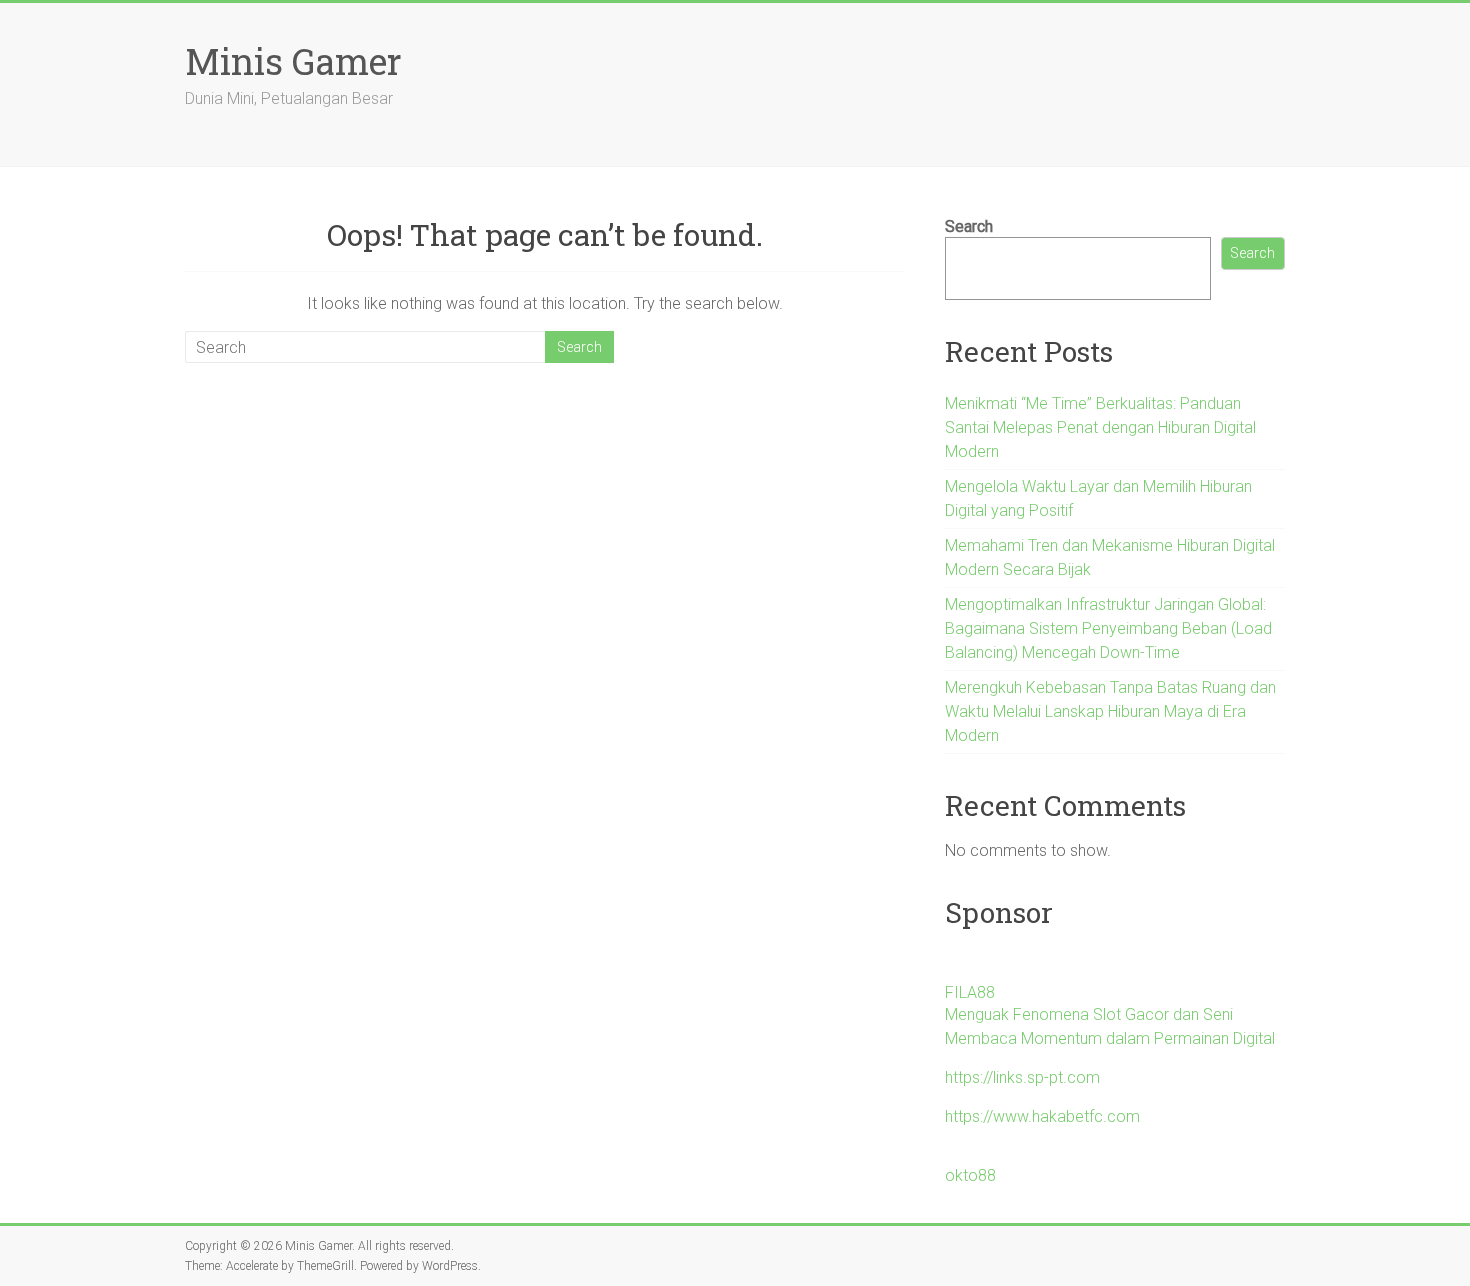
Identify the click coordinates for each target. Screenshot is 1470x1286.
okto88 (970, 1175)
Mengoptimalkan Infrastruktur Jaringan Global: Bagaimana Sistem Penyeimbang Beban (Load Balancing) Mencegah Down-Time (1108, 628)
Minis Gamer (293, 61)
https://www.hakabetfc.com (1042, 1116)
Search (969, 226)
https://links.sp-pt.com (1022, 1077)
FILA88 (970, 992)
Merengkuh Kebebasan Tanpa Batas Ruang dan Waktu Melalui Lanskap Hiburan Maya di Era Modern (1110, 711)
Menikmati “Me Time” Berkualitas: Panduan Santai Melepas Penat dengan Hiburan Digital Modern (1100, 427)
